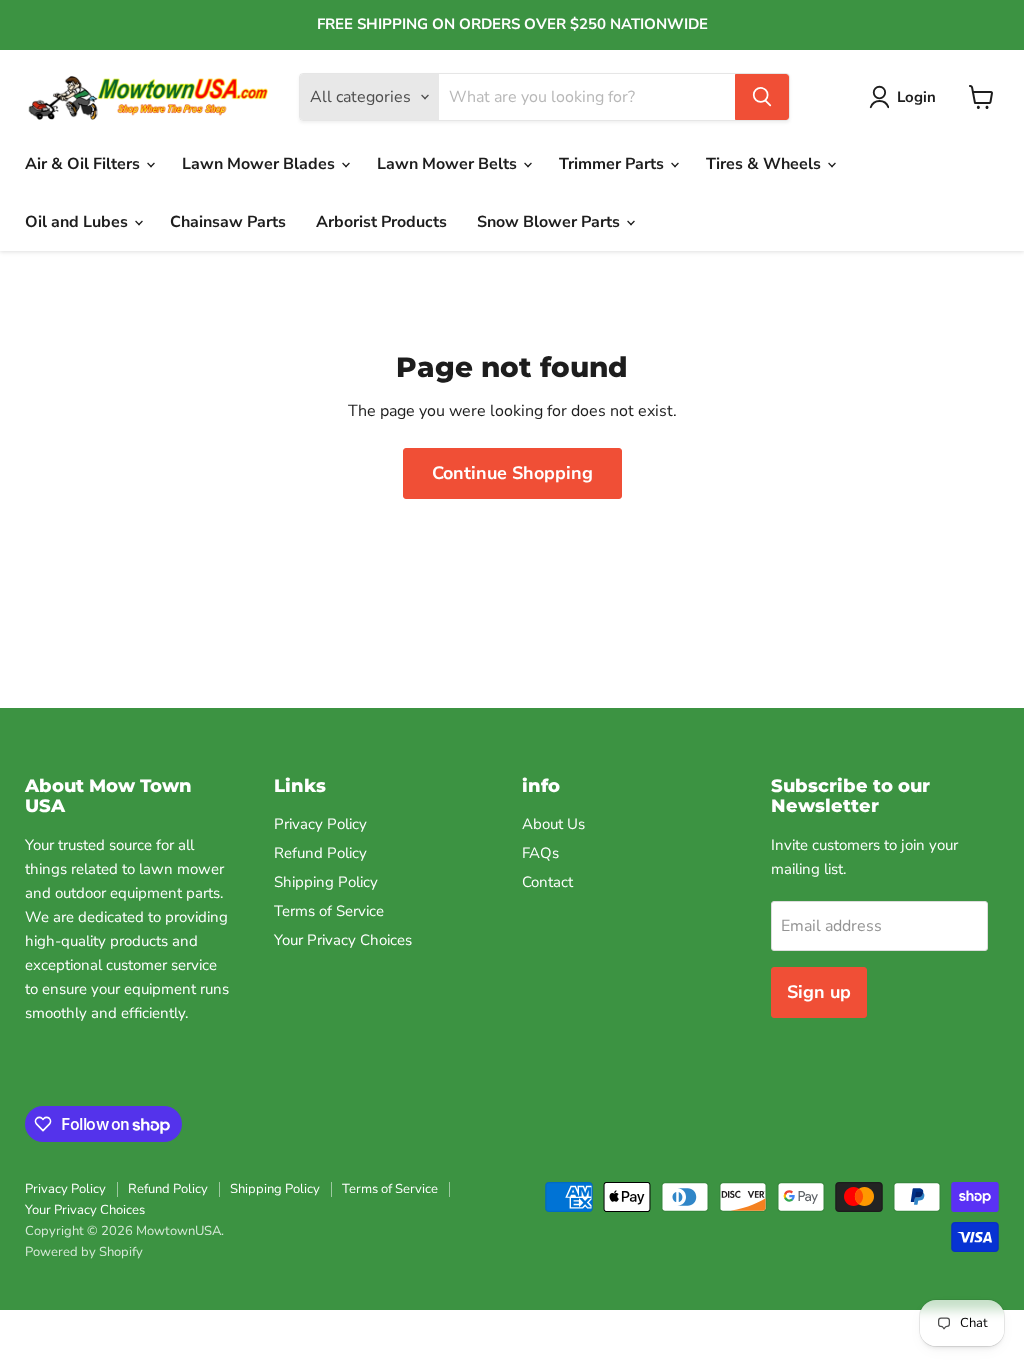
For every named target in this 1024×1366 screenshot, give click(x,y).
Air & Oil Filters (84, 164)
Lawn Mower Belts (449, 164)
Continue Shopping (512, 473)
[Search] (762, 97)
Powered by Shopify (84, 1252)
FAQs (540, 853)
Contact (547, 882)
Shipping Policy (326, 882)
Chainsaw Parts (228, 222)
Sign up (819, 992)
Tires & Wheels (765, 164)
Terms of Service (329, 911)
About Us (553, 824)
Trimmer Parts (613, 164)
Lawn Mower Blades (260, 164)
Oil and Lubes (78, 222)
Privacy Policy (320, 824)
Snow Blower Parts (550, 222)
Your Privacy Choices (343, 940)
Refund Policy (320, 853)
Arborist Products (381, 222)
